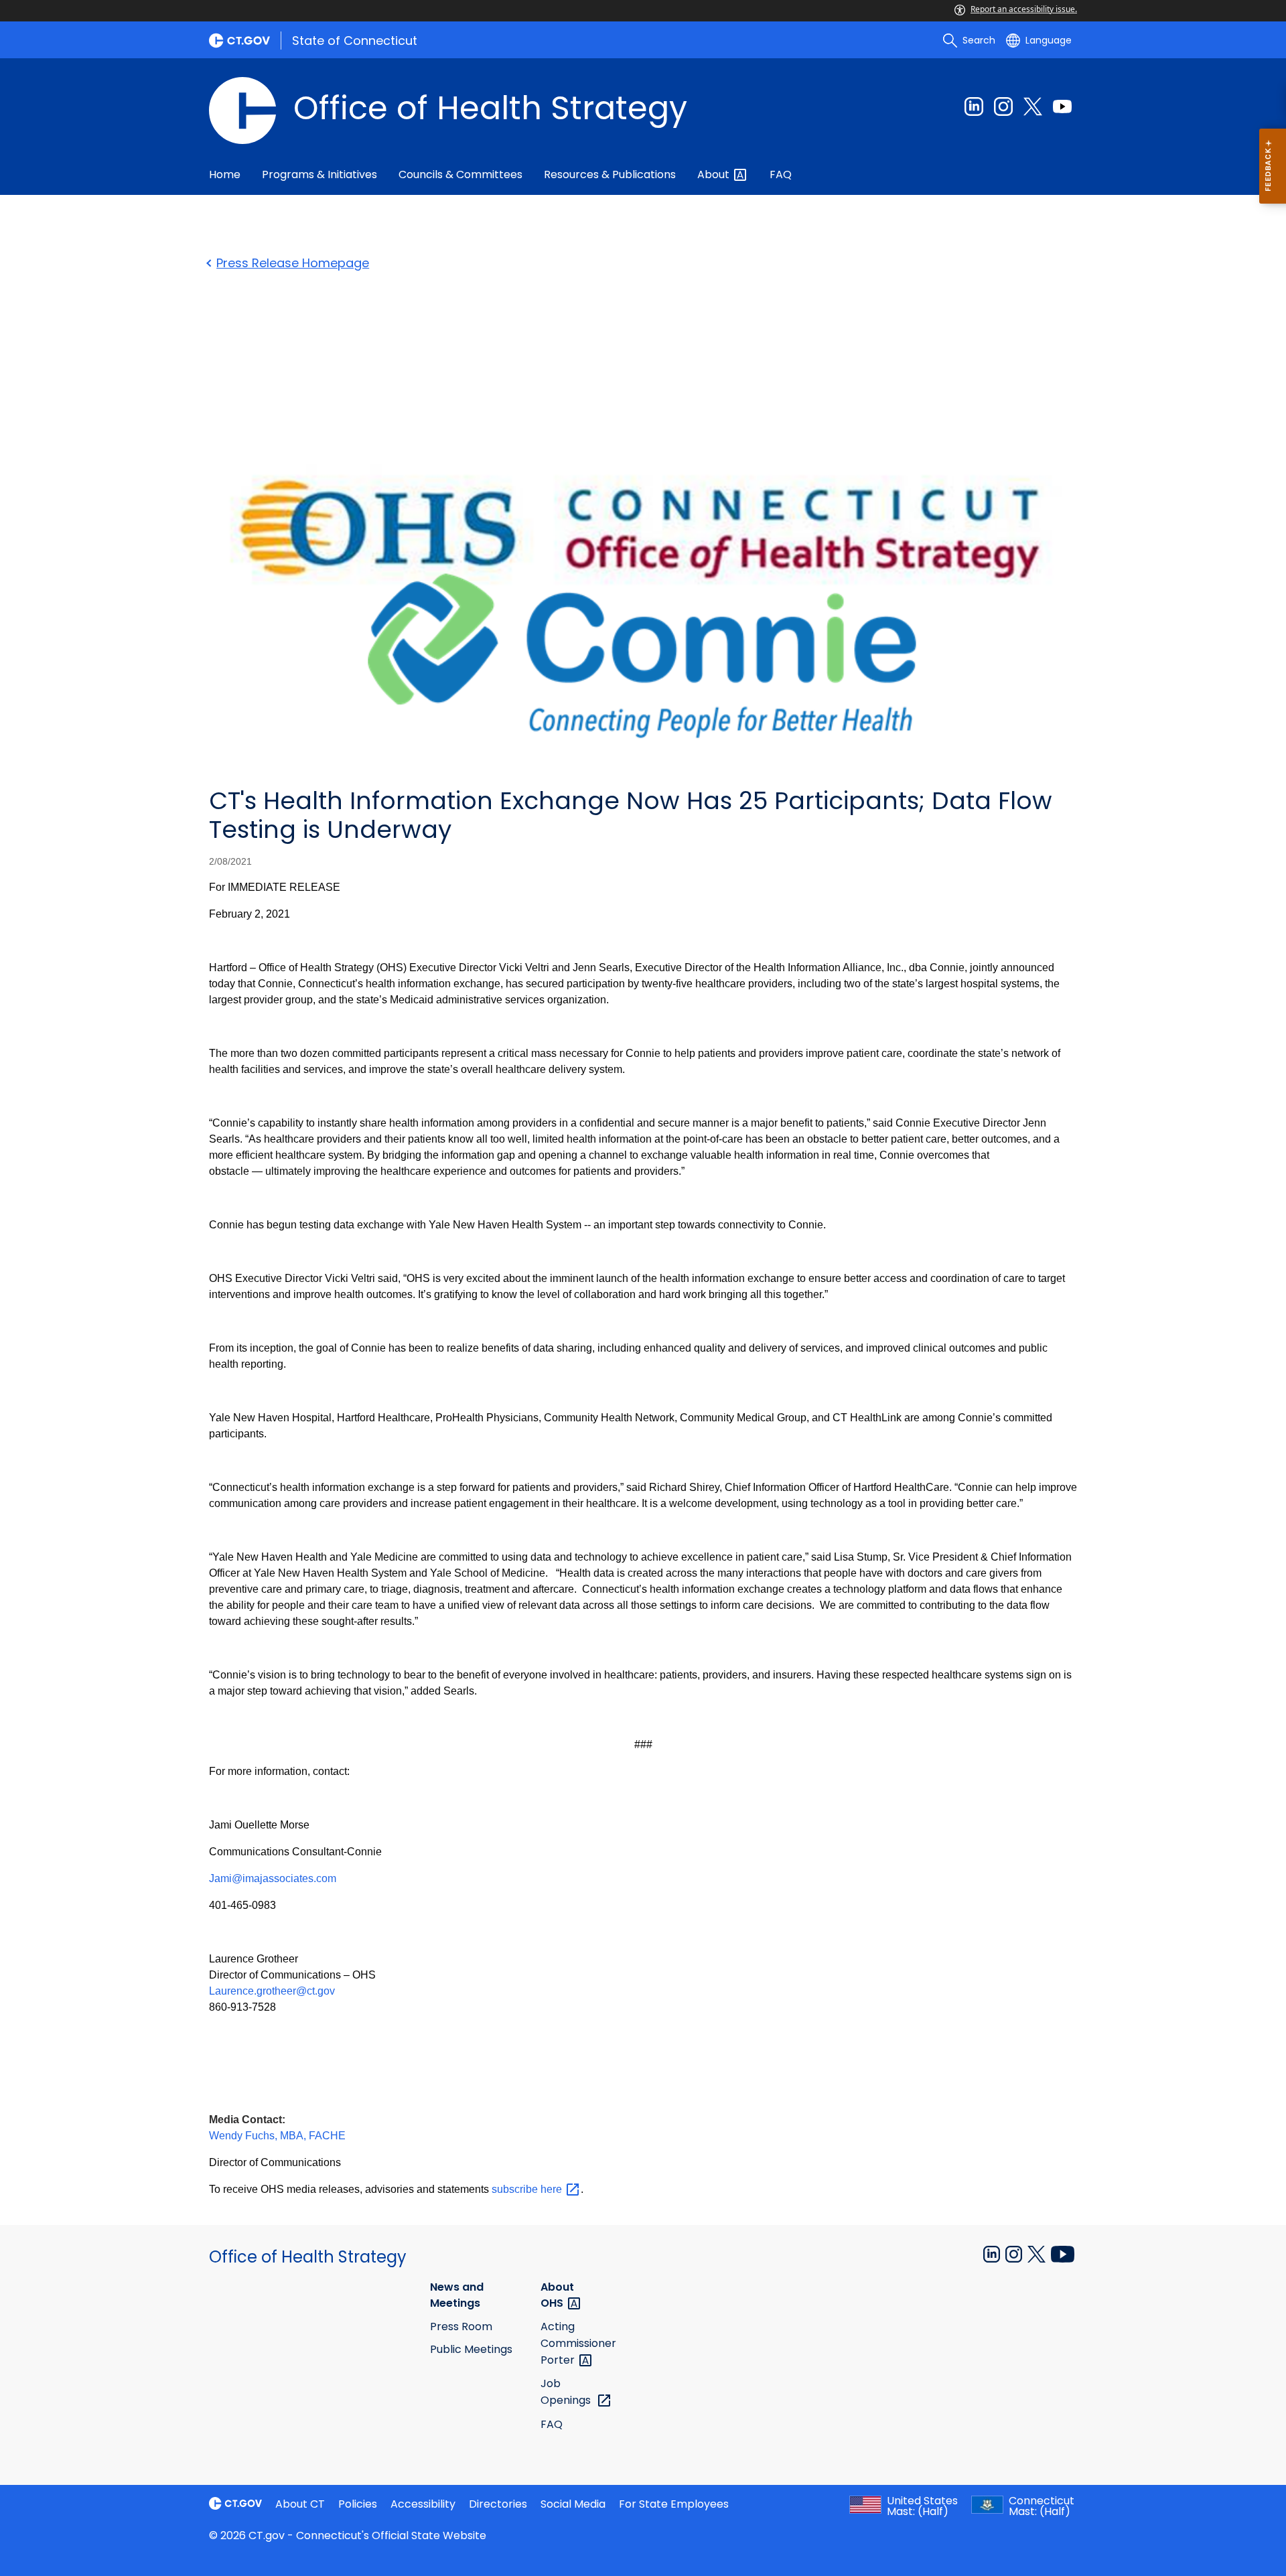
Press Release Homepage (293, 263)
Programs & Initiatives (319, 174)
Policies (358, 2504)
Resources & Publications (610, 174)
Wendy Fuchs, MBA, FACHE (277, 2136)
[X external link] (1038, 2253)
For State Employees (674, 2504)
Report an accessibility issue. (1024, 9)
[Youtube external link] (1062, 106)
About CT (300, 2504)
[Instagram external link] (1003, 106)
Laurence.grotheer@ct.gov (272, 1991)
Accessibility (423, 2504)
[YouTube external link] (1063, 2253)
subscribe (528, 2189)
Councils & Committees (460, 174)
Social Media (573, 2504)
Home (225, 174)
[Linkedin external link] (974, 106)
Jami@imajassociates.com (273, 1878)
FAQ (781, 174)
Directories (498, 2504)
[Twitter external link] (1033, 106)
